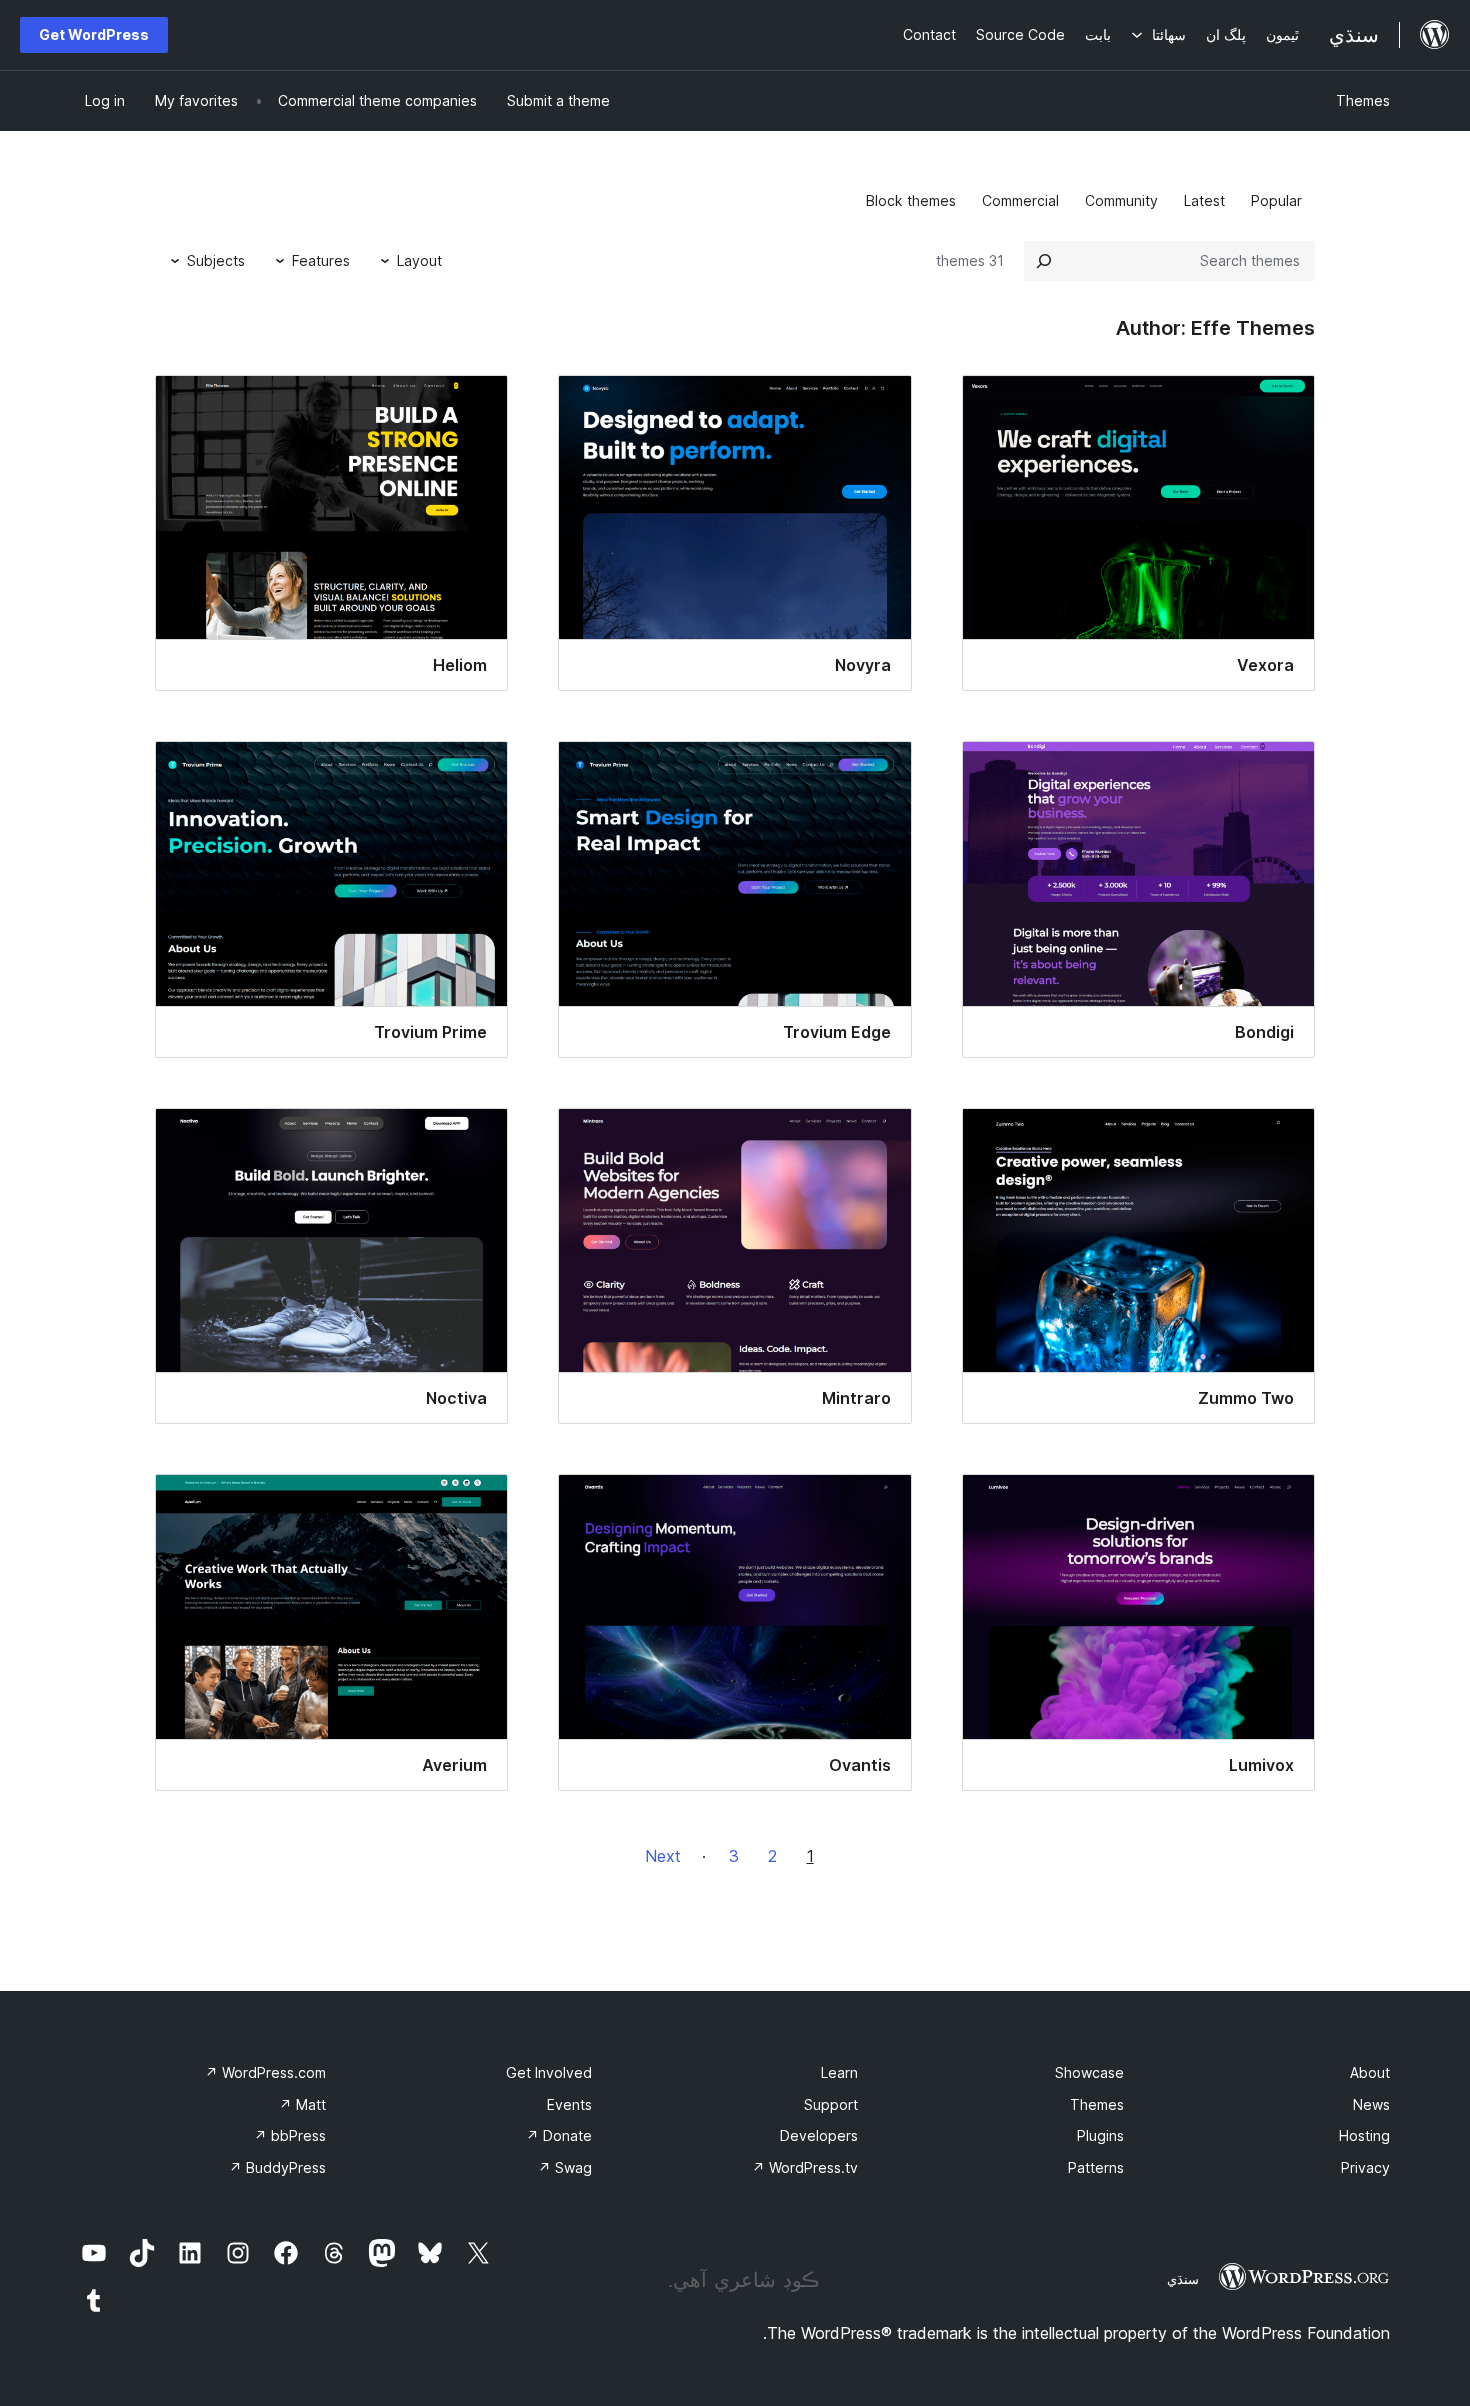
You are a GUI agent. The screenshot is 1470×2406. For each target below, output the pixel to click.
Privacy (1365, 2167)
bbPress (290, 2135)
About (1370, 2072)
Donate (559, 2135)
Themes (1363, 100)
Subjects (216, 260)
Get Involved (549, 2072)
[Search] (1044, 261)
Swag (565, 2167)
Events (569, 2104)
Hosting (1364, 2135)
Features (321, 260)
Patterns (1096, 2167)
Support (831, 2104)
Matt (302, 2104)
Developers (819, 2135)
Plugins (1100, 2135)
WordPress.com (265, 2072)
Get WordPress (94, 34)
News (1371, 2104)
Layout (419, 260)
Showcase (1089, 2072)
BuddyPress (277, 2167)
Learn (839, 2072)
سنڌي (1183, 2279)
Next (663, 1856)
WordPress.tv (805, 2167)
